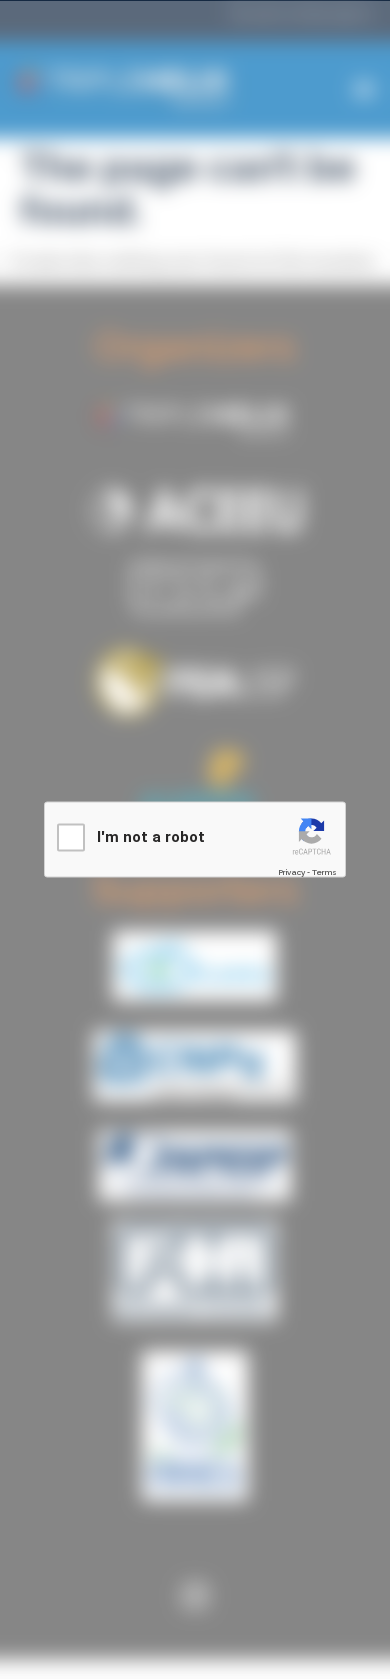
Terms (324, 872)
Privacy (291, 872)
